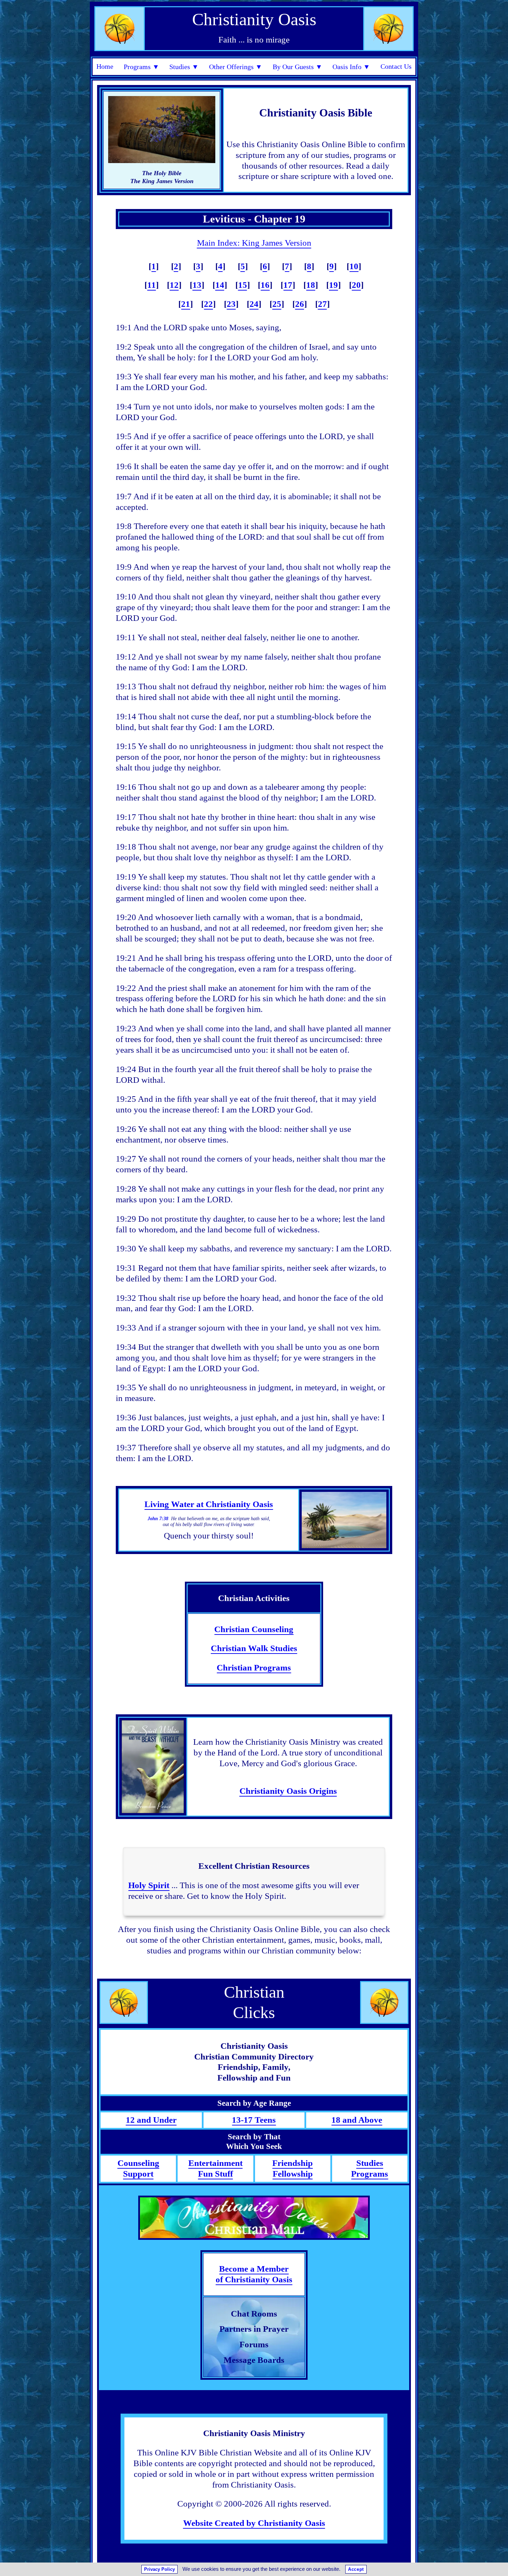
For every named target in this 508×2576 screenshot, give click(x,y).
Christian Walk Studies (254, 1648)
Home (105, 66)
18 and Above (357, 2120)
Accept (356, 2569)
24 (254, 304)
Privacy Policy (159, 2569)
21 (186, 304)
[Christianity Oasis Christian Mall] (254, 2218)
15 (243, 285)
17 (288, 285)
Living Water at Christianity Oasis (209, 1504)
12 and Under (151, 2120)
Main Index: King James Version (254, 243)
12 (174, 285)
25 (277, 304)
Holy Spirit (149, 1885)
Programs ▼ (142, 67)
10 (354, 266)
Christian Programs (254, 1668)
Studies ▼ (184, 67)
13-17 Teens (254, 2120)
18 (311, 285)
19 (333, 285)
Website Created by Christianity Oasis (254, 2523)
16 (265, 285)
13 (197, 285)
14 (220, 285)
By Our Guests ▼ (298, 67)
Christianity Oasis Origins (288, 1791)
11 (152, 285)
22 (208, 304)
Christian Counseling (254, 1629)
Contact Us (396, 66)
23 (231, 304)
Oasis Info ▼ (351, 67)
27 (322, 304)
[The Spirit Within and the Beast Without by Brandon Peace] (153, 1767)
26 (300, 304)
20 (356, 285)
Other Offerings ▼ (236, 67)
